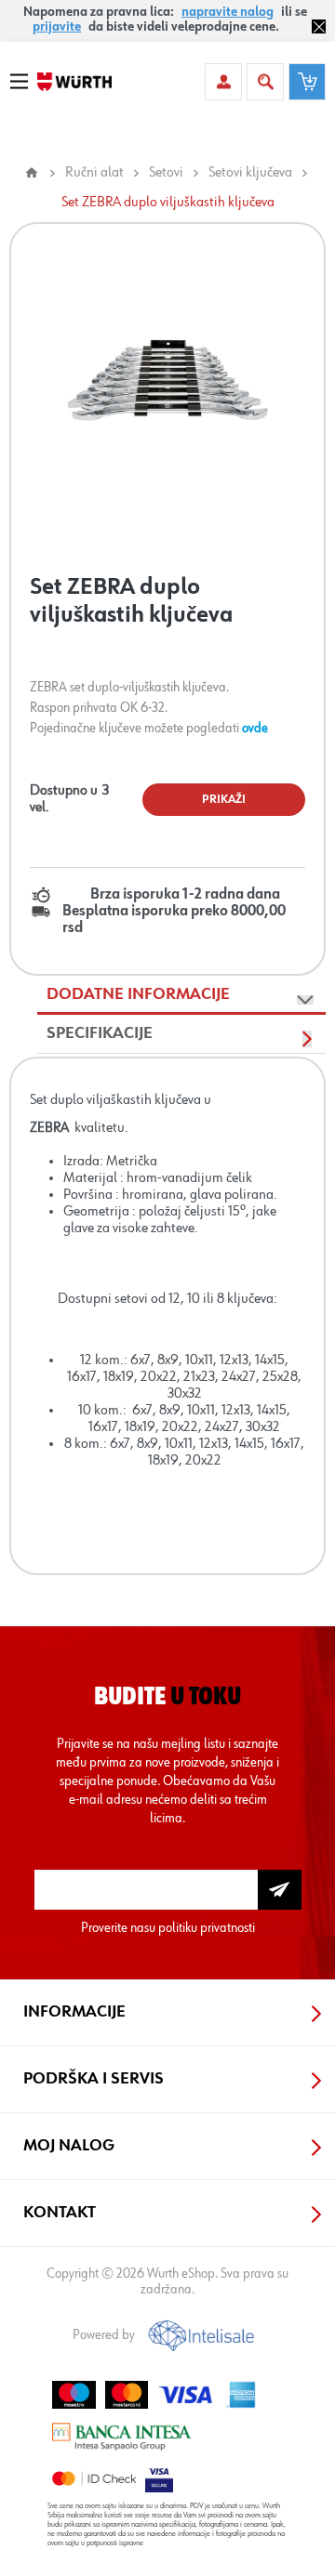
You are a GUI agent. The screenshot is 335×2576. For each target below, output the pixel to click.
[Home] (32, 173)
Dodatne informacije (138, 994)
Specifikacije (100, 1033)
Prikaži (224, 800)
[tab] (181, 995)
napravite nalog (228, 12)
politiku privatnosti (207, 1928)
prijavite (57, 27)
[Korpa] (307, 82)
